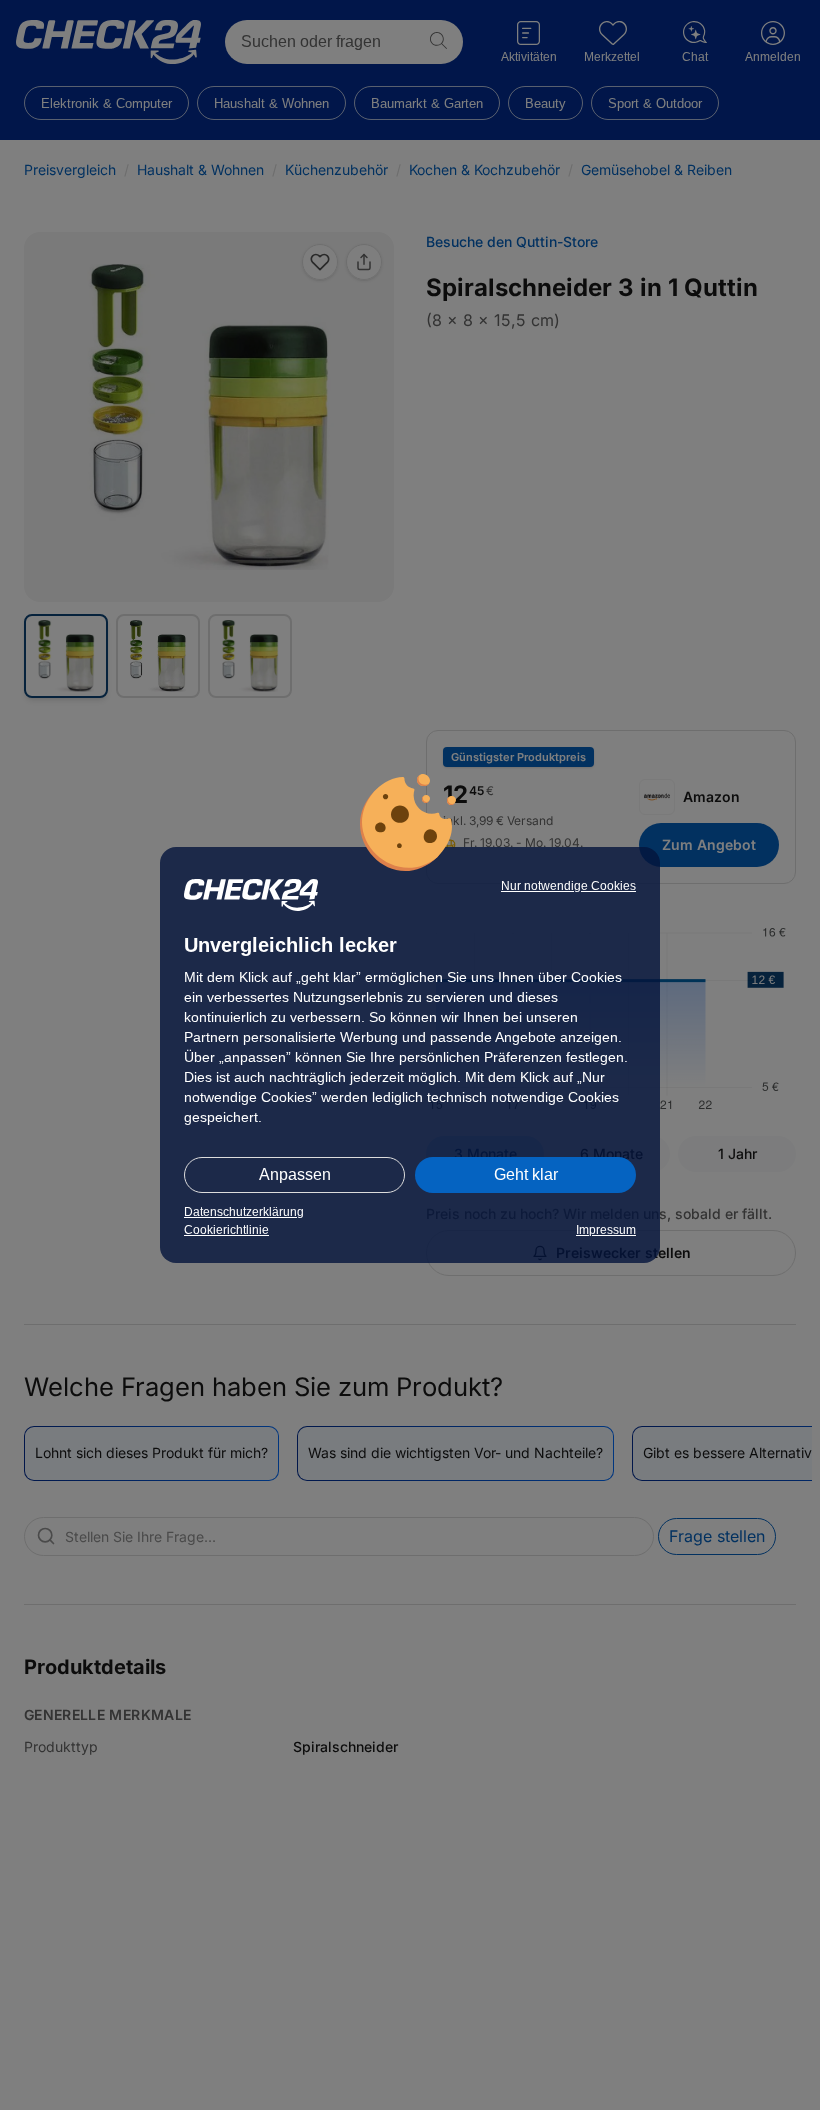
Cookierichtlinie (226, 1230)
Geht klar (526, 1174)
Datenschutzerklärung (244, 1212)
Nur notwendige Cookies (568, 886)
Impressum (606, 1230)
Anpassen (295, 1174)
